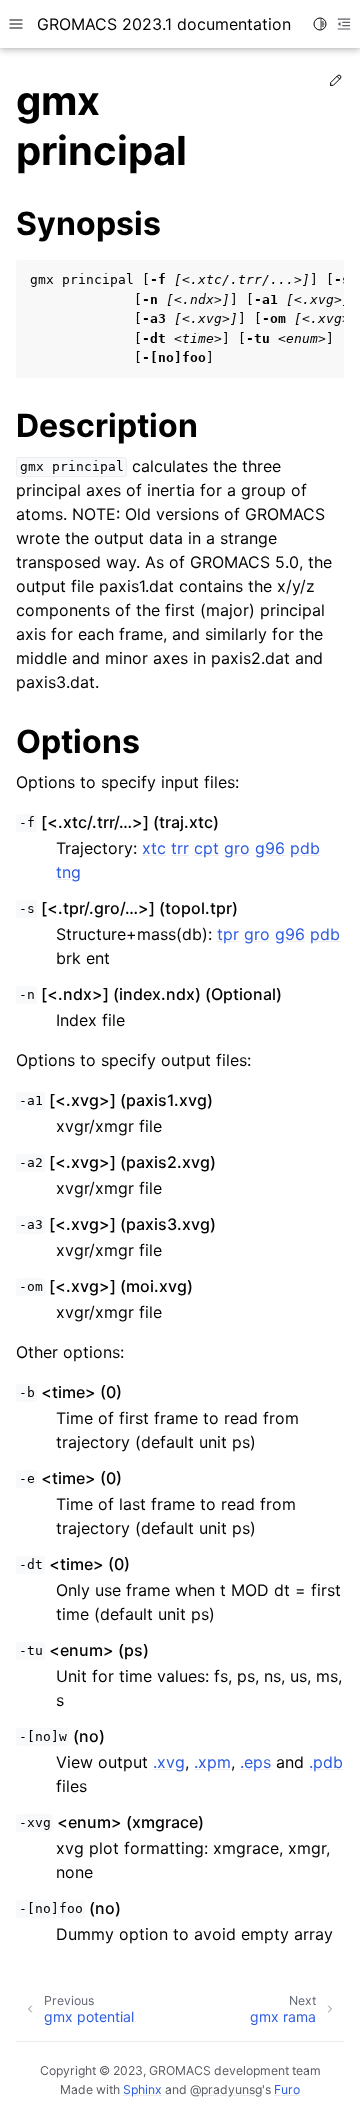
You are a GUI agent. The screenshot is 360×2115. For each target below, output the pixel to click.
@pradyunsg (226, 2089)
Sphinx (142, 2089)
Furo (287, 2089)
